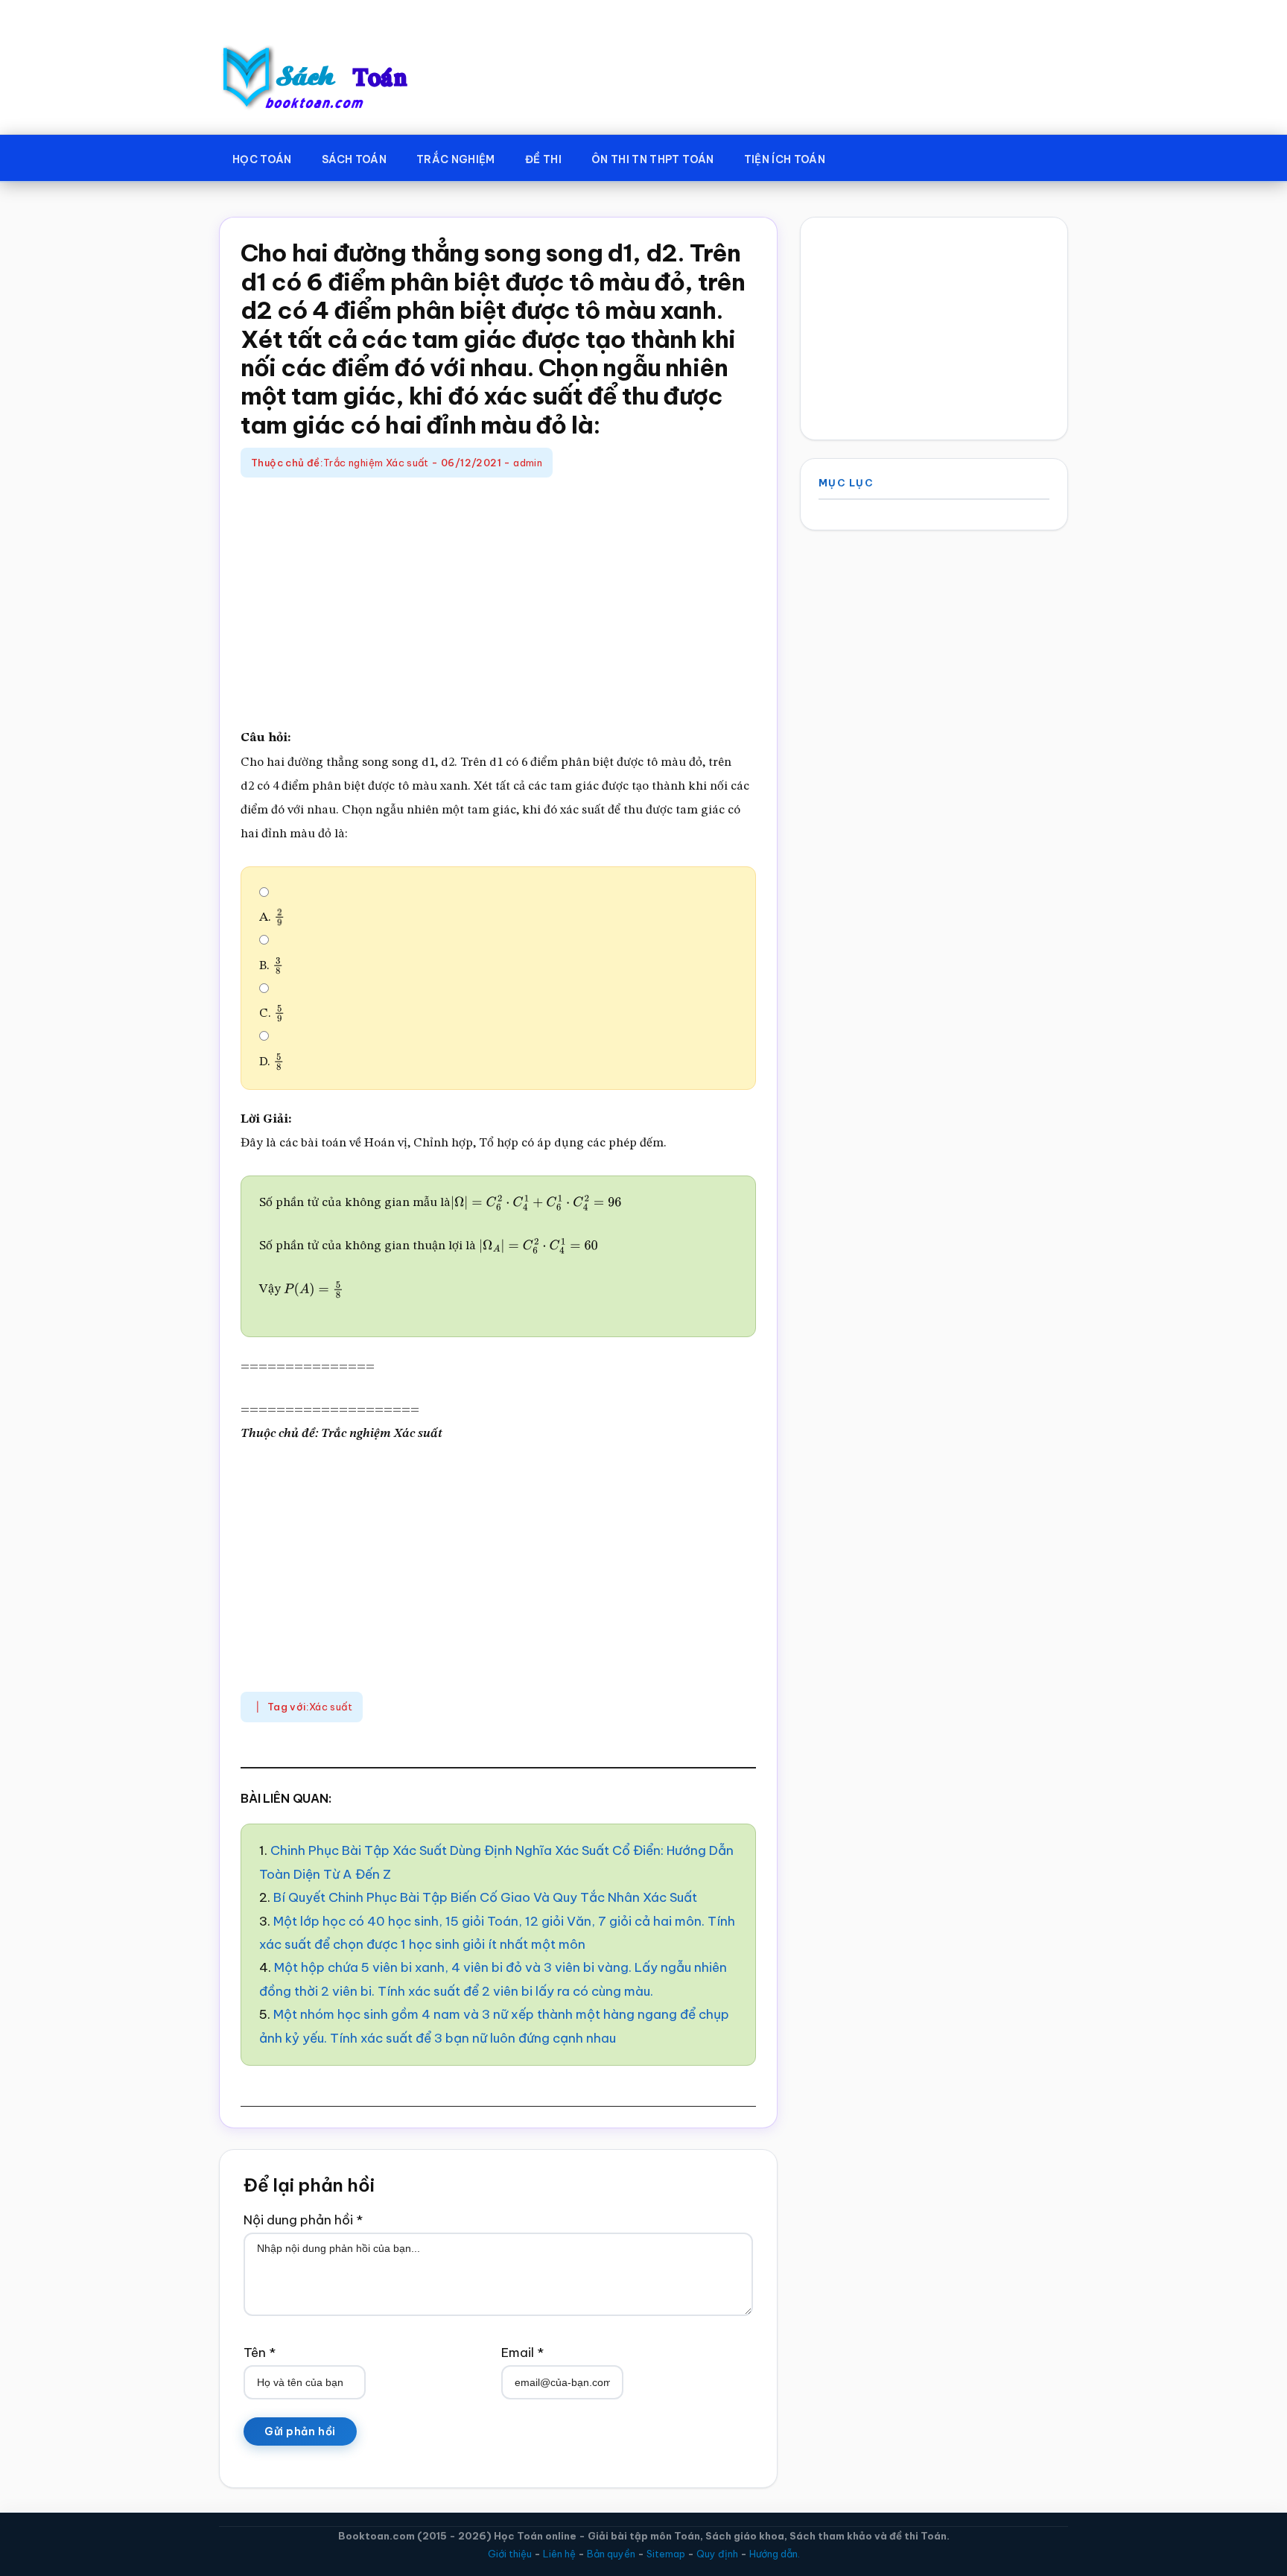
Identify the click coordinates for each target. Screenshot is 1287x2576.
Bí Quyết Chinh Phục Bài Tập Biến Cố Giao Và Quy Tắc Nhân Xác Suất (485, 1897)
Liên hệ (559, 2554)
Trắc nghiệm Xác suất (376, 463)
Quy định (717, 2554)
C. (269, 1013)
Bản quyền (611, 2554)
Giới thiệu (510, 2554)
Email (522, 2353)
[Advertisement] (498, 604)
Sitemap (666, 2554)
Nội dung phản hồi (303, 2220)
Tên (260, 2353)
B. (268, 966)
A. (269, 917)
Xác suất (331, 1707)
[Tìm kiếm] (862, 156)
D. (269, 1062)
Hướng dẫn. (775, 2554)
